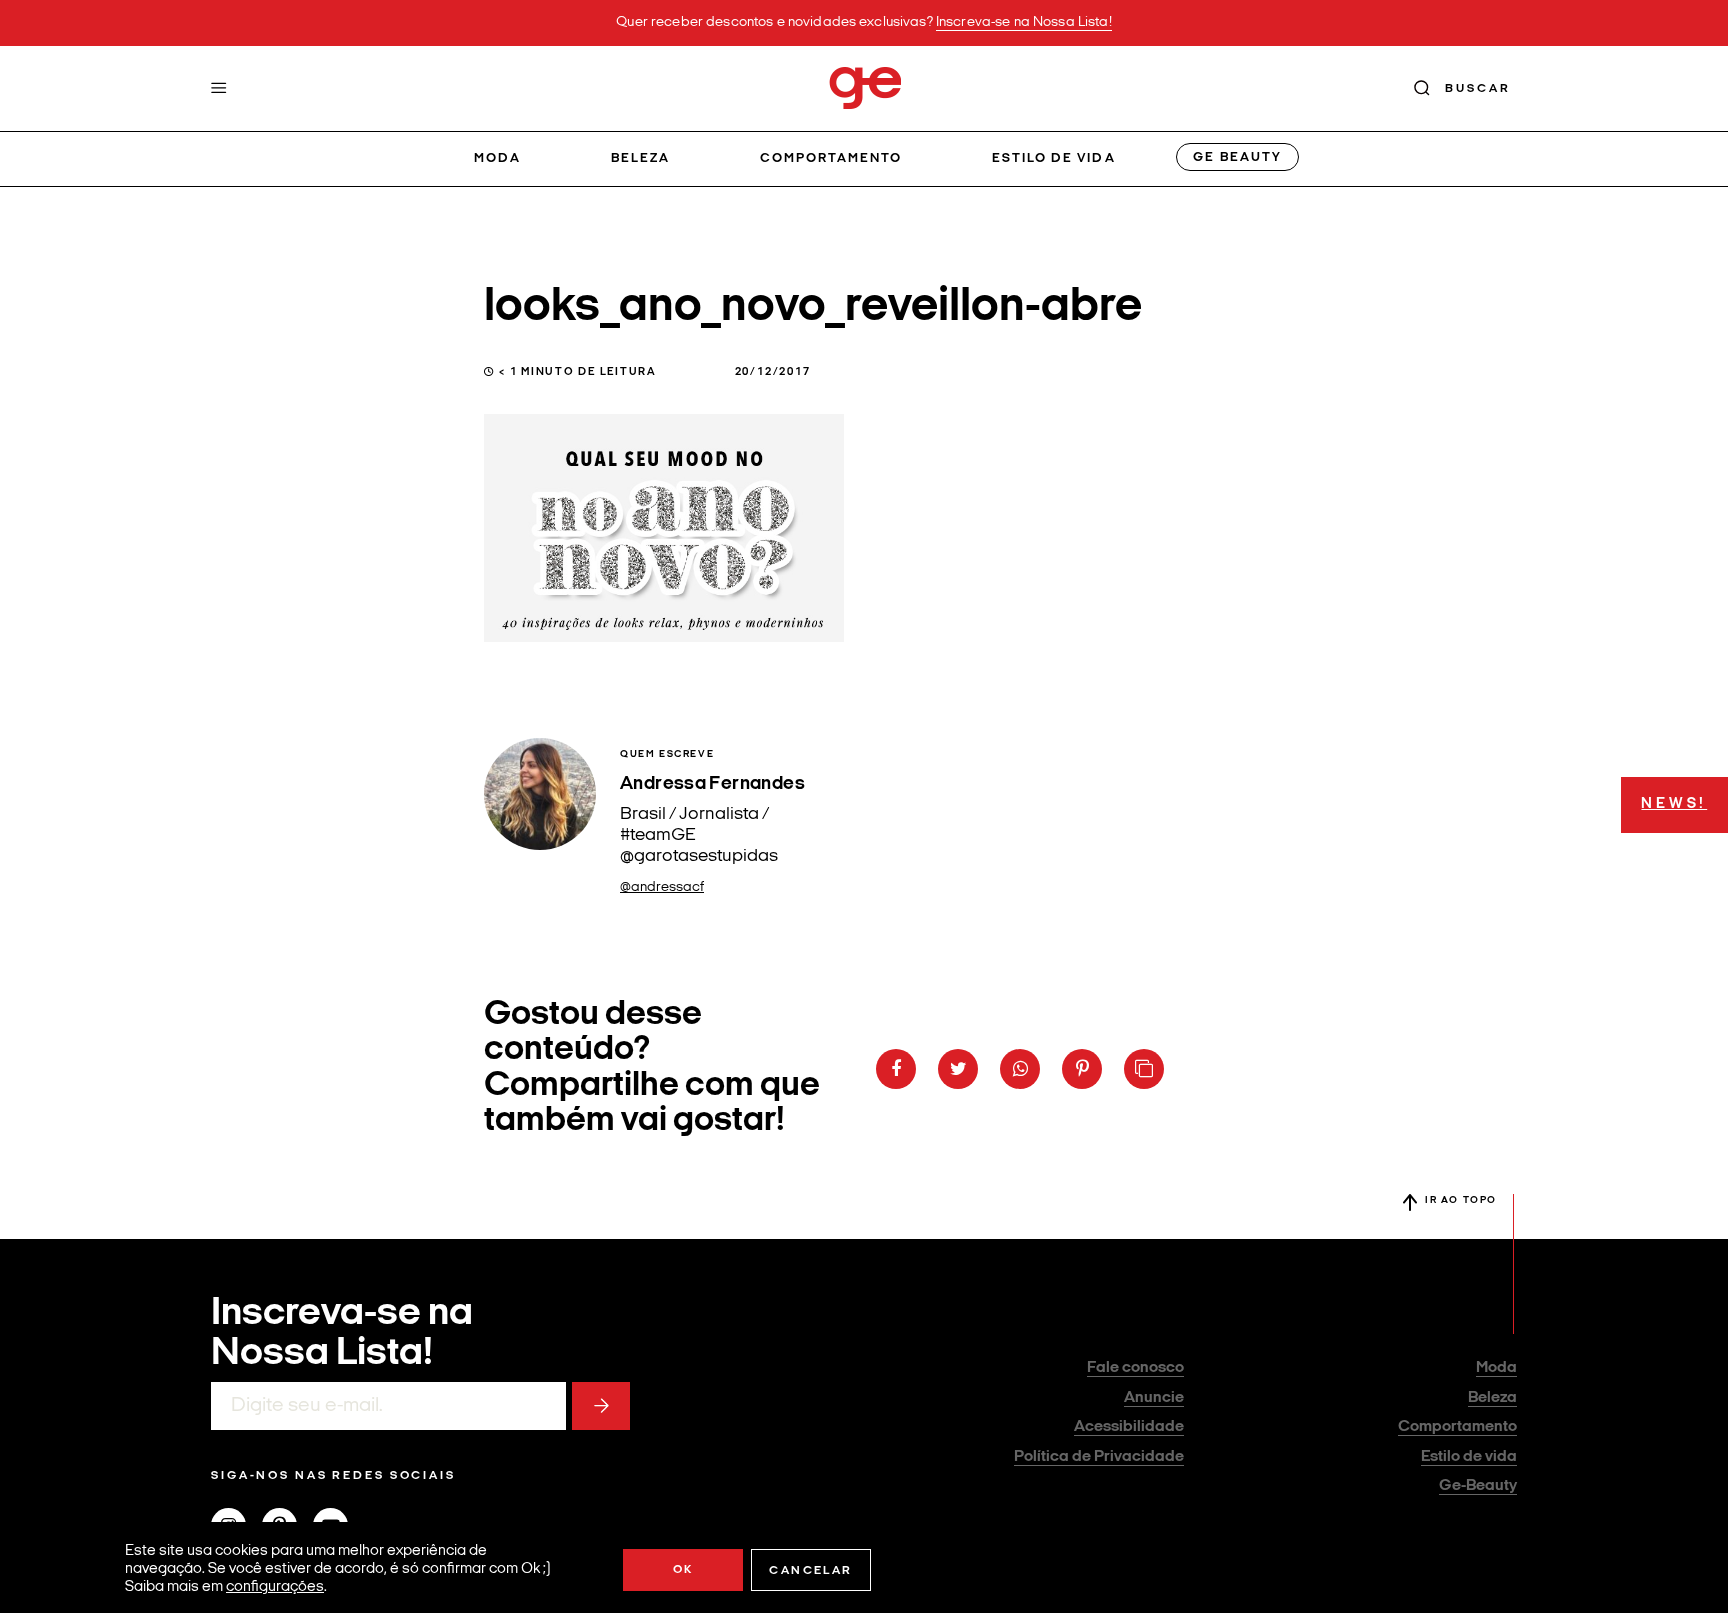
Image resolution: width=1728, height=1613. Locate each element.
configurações (275, 1587)
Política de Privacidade (1099, 1457)
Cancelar (810, 1571)
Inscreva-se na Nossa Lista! (1024, 22)
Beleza (640, 158)
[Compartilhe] (1144, 1069)
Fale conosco (1135, 1368)
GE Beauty (1237, 157)
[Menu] (219, 88)
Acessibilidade (1129, 1427)
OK (683, 1570)
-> (601, 1406)
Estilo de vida (1054, 158)
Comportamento (831, 158)
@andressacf (662, 887)
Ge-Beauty (1478, 1486)
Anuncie (1154, 1398)
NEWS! (1674, 804)
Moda (497, 158)
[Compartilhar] (896, 1069)
